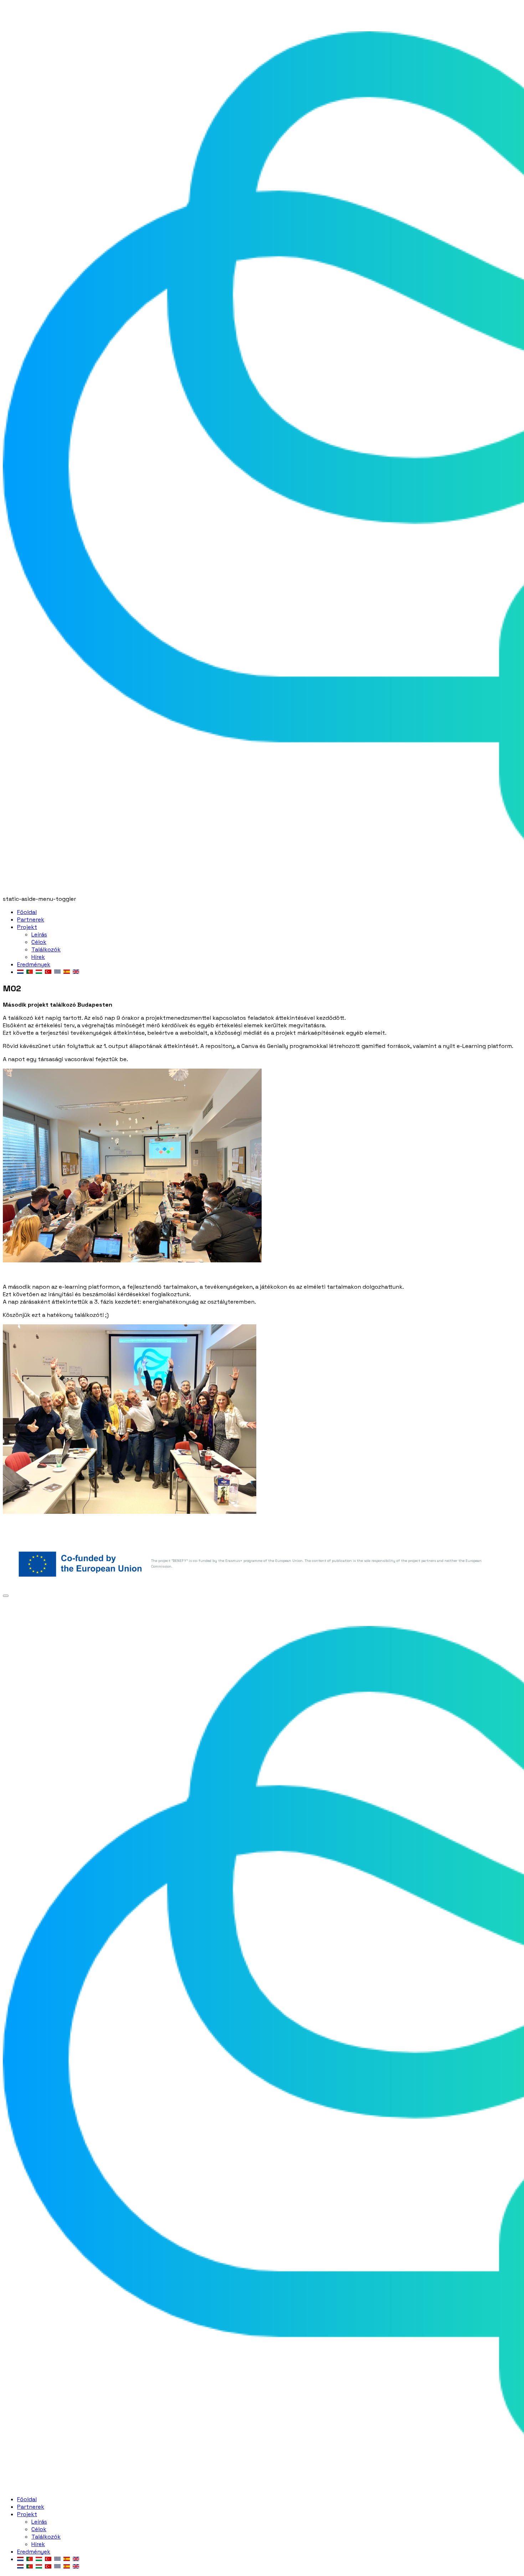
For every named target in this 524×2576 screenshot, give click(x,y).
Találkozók (46, 949)
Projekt (27, 927)
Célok (39, 942)
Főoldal (27, 912)
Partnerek (31, 920)
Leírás (39, 934)
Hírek (38, 957)
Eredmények (34, 964)
